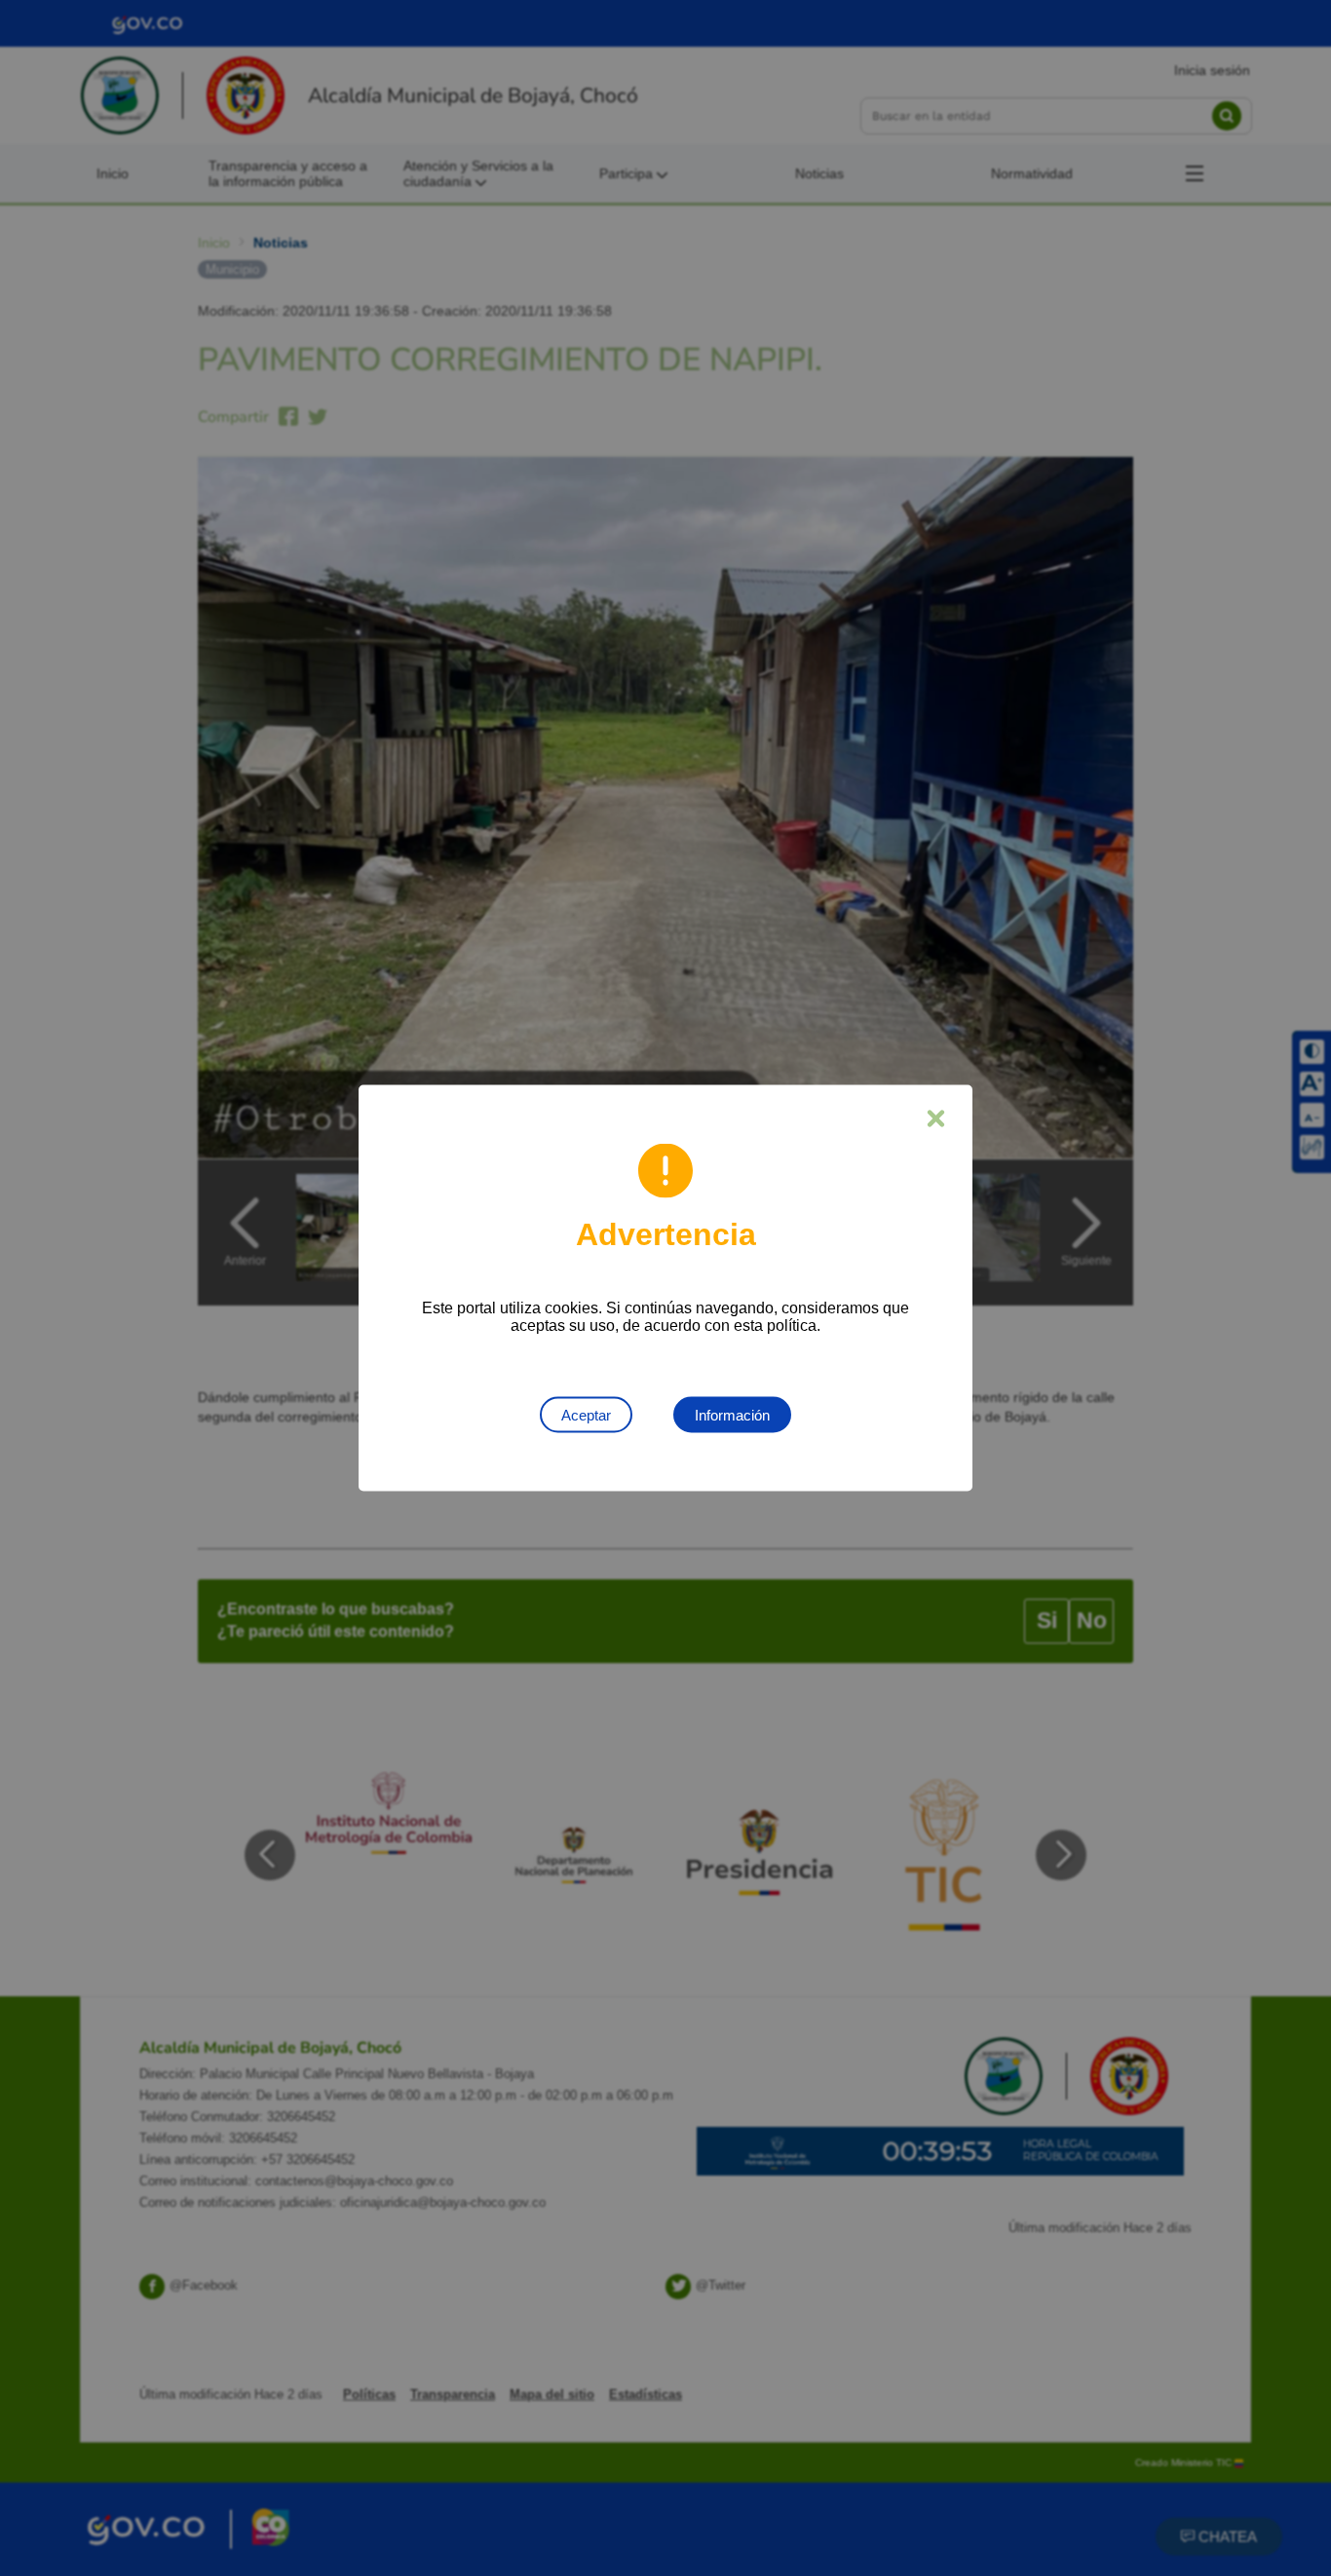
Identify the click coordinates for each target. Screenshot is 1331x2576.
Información (732, 1415)
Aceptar (586, 1415)
